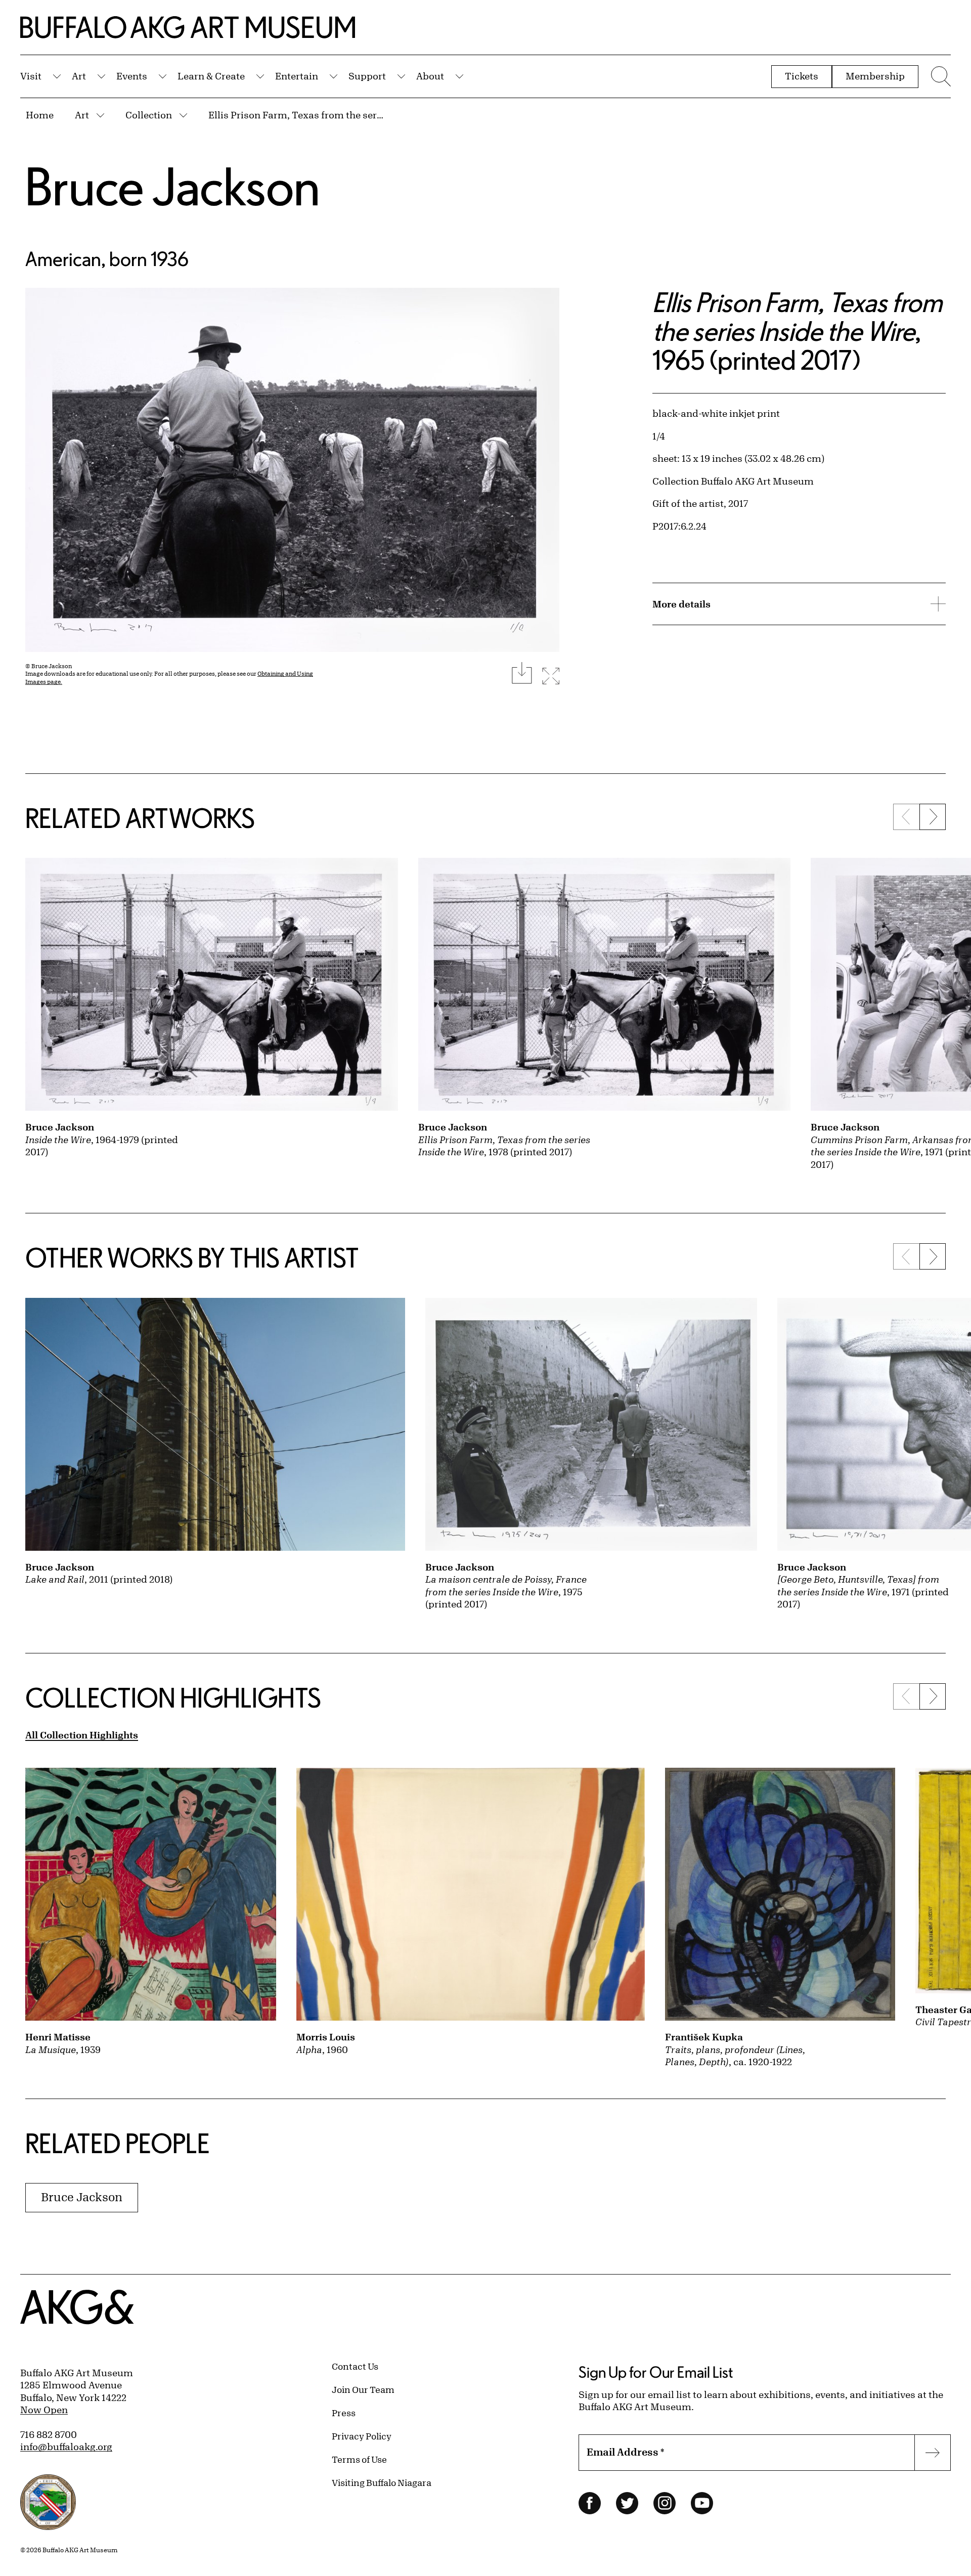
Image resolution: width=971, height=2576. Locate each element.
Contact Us (355, 2366)
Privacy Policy (362, 2436)
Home (40, 115)
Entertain (297, 76)
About (430, 76)
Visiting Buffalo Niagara (382, 2482)
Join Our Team (363, 2389)
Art (79, 76)
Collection (149, 115)
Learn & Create (211, 76)
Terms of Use (359, 2459)
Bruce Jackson (173, 186)
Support (367, 76)
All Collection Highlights (82, 1735)
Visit (31, 76)
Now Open (44, 2410)
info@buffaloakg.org (66, 2447)
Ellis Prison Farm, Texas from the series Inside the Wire (297, 115)
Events (132, 76)
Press (344, 2413)
